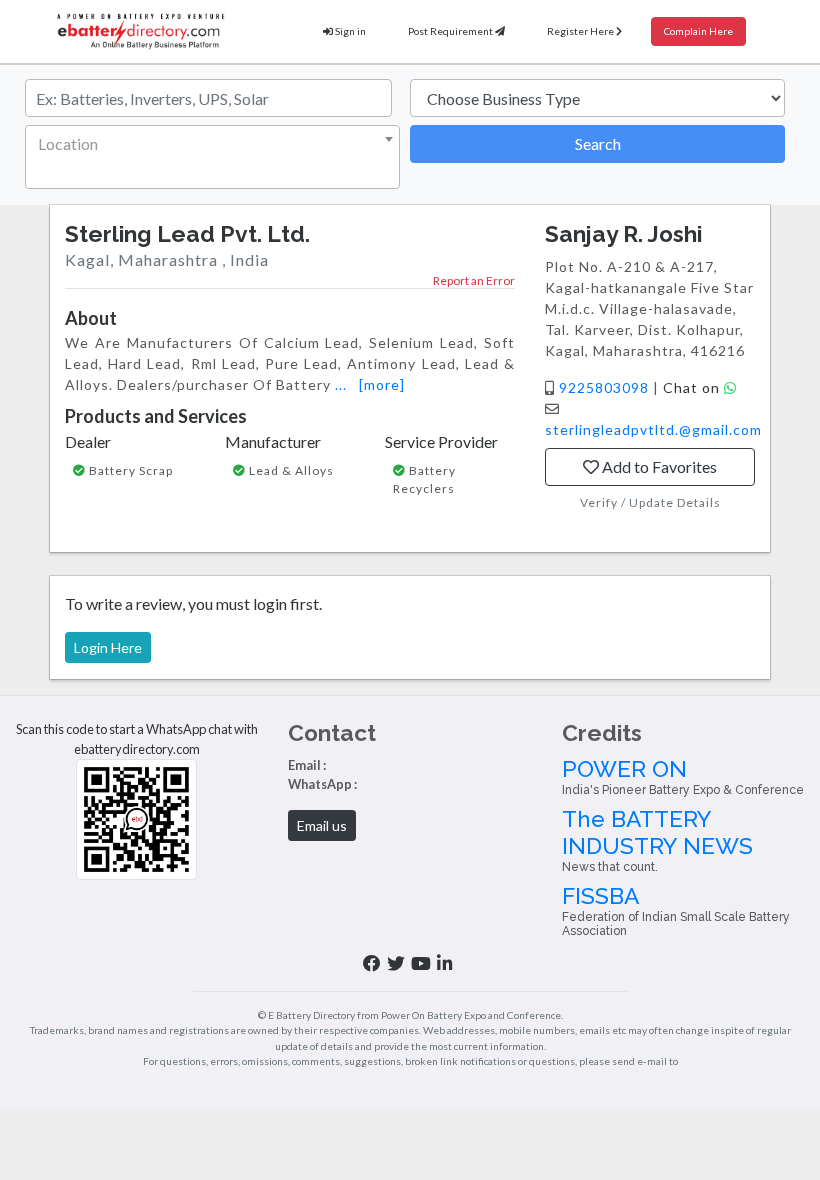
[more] (382, 384)
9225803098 (606, 387)
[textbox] (208, 144)
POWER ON (683, 776)
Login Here (108, 647)
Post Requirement (451, 31)
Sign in (349, 31)
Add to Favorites (658, 466)
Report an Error (474, 280)
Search (598, 143)
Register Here (581, 31)
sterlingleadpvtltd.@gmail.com (653, 429)
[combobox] (212, 157)
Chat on (693, 387)
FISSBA (676, 911)
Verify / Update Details (650, 502)
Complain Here (698, 31)
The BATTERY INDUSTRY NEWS (657, 840)
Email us (322, 825)
